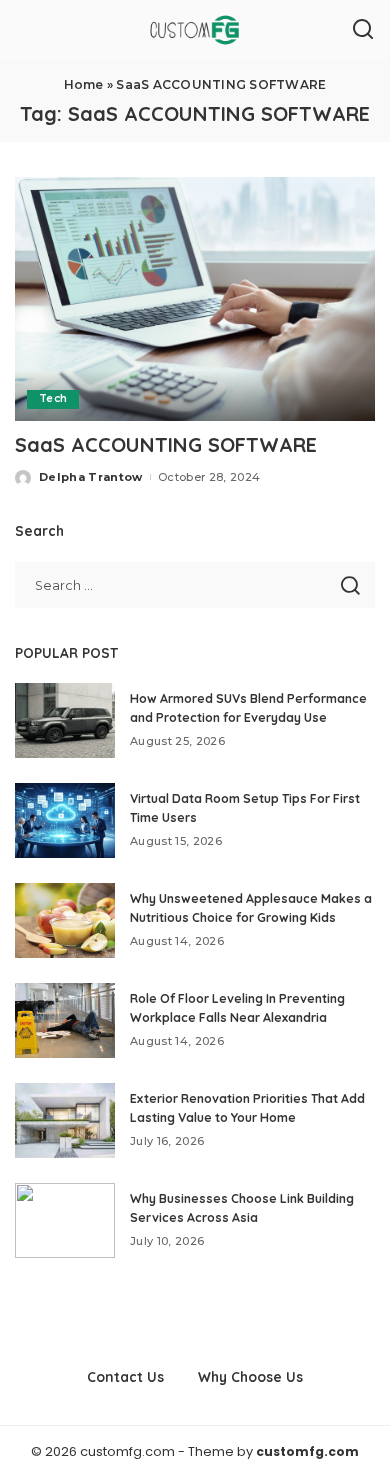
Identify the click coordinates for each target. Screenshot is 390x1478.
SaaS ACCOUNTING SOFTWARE (166, 444)
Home (84, 84)
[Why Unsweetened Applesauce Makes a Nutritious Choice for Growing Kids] (65, 920)
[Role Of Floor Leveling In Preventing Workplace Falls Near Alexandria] (65, 1020)
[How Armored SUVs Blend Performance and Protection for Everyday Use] (65, 720)
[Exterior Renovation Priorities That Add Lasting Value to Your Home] (65, 1120)
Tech (53, 398)
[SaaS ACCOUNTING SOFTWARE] (195, 298)
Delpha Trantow (91, 477)
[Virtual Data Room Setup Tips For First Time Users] (65, 820)
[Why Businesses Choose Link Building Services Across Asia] (65, 1220)
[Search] (363, 30)
